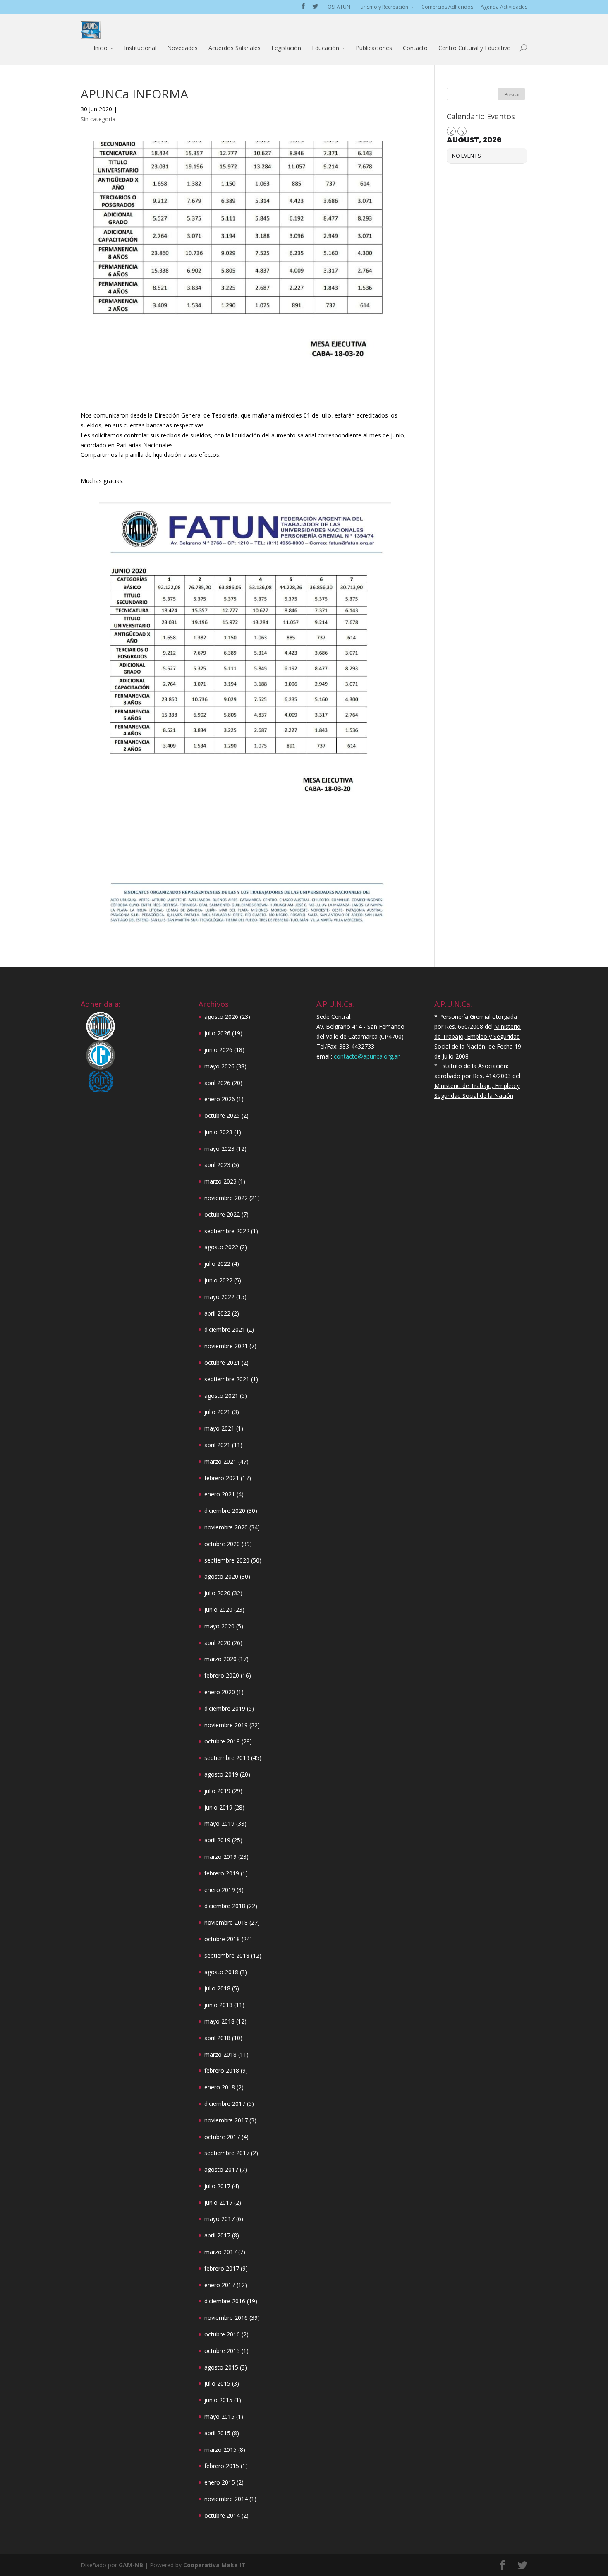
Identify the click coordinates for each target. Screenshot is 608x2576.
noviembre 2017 (226, 2120)
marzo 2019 (220, 1857)
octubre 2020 (222, 1544)
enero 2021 (220, 1494)
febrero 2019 (222, 1873)
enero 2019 (220, 1890)
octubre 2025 (222, 1115)
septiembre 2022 (227, 1231)
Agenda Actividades (504, 7)
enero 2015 (220, 2482)
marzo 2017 (220, 2252)
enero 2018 (220, 2087)
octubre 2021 (222, 1362)
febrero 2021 (222, 1478)
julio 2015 (217, 2383)
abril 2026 (217, 1083)
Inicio (101, 48)
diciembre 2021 (225, 1329)
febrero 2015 (222, 2466)
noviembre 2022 (226, 1198)
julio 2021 (217, 1412)
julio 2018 (217, 1988)
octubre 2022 (222, 1214)
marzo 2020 (220, 1659)
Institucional (140, 48)
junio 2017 (218, 2203)
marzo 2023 (220, 1181)
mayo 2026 (219, 1066)
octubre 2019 (222, 1741)
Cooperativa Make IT (214, 2565)
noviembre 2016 (226, 2318)
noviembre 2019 (226, 1725)
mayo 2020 (219, 1626)
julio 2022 (217, 1264)
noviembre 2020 (226, 1527)
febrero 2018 (222, 2071)
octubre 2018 (222, 1939)
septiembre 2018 (227, 1955)
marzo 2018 (220, 2054)
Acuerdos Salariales (235, 48)
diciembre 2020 (225, 1511)
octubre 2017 (222, 2137)
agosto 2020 (221, 1576)
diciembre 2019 (225, 1708)
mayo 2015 (219, 2416)
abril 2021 (217, 1445)
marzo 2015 (220, 2450)
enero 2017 (220, 2285)
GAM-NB (131, 2565)
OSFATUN (339, 7)
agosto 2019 (221, 1774)
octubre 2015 (222, 2351)
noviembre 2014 (226, 2499)
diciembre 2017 (225, 2104)
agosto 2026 (221, 1017)
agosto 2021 (221, 1396)
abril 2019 (217, 1840)
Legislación (286, 48)
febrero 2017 (222, 2268)
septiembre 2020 (227, 1560)
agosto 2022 (221, 1247)
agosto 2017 (221, 2169)
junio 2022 (218, 1280)
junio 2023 (218, 1132)
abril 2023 (217, 1165)
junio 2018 (218, 2005)
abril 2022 (217, 1313)
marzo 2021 (220, 1461)
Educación (326, 48)
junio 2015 (218, 2400)
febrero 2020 (222, 1675)
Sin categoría (98, 119)
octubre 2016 (222, 2334)
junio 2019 (218, 1807)
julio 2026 (217, 1033)
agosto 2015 (221, 2367)
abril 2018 (217, 2038)
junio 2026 (218, 1050)
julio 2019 (217, 1791)
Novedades (182, 48)
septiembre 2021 (227, 1379)
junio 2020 (218, 1610)
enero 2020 (220, 1692)
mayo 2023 (219, 1149)
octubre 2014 (222, 2515)
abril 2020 (217, 1643)
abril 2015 (217, 2433)
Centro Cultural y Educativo (475, 48)
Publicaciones (374, 48)
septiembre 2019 (227, 1758)
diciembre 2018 (225, 1906)
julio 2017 (217, 2186)
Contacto (415, 48)
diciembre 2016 (225, 2301)
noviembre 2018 (226, 1922)
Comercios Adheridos (447, 7)
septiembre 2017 (227, 2153)
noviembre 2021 (226, 1346)
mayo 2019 (219, 1823)
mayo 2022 (219, 1297)
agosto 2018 (221, 1972)
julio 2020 (217, 1593)
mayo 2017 (219, 2219)
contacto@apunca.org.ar (367, 1056)
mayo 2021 (219, 1428)
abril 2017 (217, 2235)
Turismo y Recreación (383, 7)
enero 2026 (220, 1099)
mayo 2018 (219, 2021)
